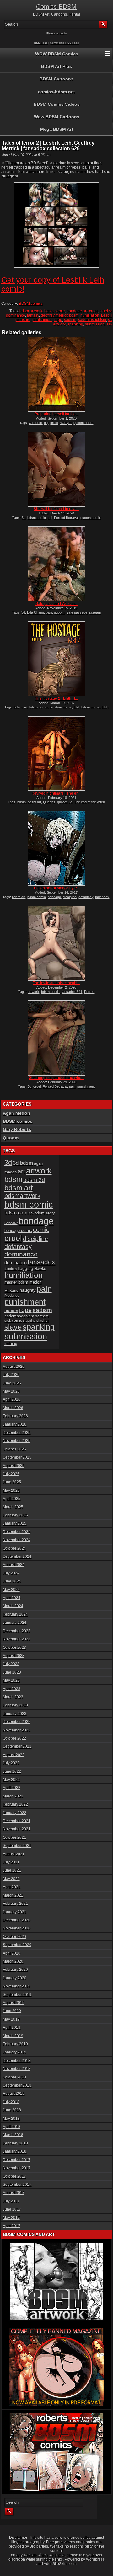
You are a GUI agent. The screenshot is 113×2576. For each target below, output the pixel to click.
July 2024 (11, 1573)
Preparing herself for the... (56, 414)
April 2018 (12, 2127)
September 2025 (17, 1457)
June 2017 (12, 2209)
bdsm (22, 802)
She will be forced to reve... (56, 509)
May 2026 (11, 1391)
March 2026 (13, 1408)
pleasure (23, 320)
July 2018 (11, 2102)
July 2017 (11, 2201)
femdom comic (61, 707)
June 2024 (12, 1581)
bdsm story (45, 1213)
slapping (29, 1321)
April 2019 (12, 2027)
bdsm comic (54, 311)
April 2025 (12, 1499)
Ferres (89, 992)
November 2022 (17, 1730)
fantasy (33, 315)
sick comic (13, 1321)
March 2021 (13, 1895)
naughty (28, 1290)
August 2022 (14, 1755)
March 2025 (13, 1507)
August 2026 (14, 1367)
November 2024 (17, 1540)
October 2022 (14, 1738)
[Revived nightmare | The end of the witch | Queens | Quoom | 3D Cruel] (56, 754)
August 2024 (14, 1565)
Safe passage (77, 612)
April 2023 (12, 1689)
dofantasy (86, 897)
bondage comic (18, 1231)
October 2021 (14, 1837)
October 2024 (14, 1548)
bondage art (77, 311)
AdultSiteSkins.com (60, 2564)
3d (24, 518)
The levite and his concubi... (56, 983)
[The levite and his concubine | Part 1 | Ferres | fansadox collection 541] (56, 943)
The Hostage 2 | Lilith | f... (56, 698)
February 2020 (15, 1970)
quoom (59, 612)
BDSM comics (31, 304)
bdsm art (21, 707)
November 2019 (17, 1986)
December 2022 (17, 1722)
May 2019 (11, 2019)
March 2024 (13, 1606)
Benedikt (11, 1223)
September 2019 (17, 1995)
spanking (75, 324)
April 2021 (12, 1887)
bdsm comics (19, 1213)
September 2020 (17, 1945)
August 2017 (14, 2193)
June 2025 (12, 1482)
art (21, 1171)
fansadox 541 (72, 992)
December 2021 (17, 1821)
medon (35, 1282)
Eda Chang (35, 612)
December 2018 (17, 2061)
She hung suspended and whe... (56, 1078)
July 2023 (11, 1664)
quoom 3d (65, 802)
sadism (70, 320)
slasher (43, 1321)
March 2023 (13, 1697)
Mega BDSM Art (57, 129)
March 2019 (13, 2036)
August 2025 (14, 1466)
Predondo (12, 1296)
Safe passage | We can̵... (56, 604)
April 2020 (12, 1953)
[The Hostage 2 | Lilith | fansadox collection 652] (56, 659)
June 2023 (12, 1672)
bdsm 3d (34, 1180)
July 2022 (11, 1763)
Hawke (40, 1268)
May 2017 (11, 2218)
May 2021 (11, 1879)
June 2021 (12, 1870)
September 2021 (17, 1846)
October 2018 (14, 2077)
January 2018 (15, 2151)
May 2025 (11, 1490)
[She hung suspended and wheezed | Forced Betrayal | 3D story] (56, 1038)
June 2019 (12, 2011)
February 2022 (15, 1804)
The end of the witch (89, 802)
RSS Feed (41, 43)
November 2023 (17, 1639)
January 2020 (15, 1978)
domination (16, 1262)
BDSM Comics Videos (57, 104)
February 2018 (15, 2143)
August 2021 (14, 1854)
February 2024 (15, 1614)
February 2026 (15, 1416)
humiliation (90, 315)
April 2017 (12, 2226)
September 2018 (17, 2085)
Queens (49, 802)
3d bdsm (35, 423)
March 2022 (13, 1796)
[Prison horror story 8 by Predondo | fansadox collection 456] (56, 848)
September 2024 (17, 1556)
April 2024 (12, 1598)
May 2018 (11, 2119)
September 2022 (17, 1746)
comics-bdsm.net (56, 92)
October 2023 (14, 1648)
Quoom (11, 1138)
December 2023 (17, 1631)
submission (95, 324)
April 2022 (12, 1788)
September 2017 (17, 2185)
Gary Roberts (17, 1129)
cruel (93, 311)
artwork (33, 992)
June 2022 (12, 1771)
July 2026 (11, 1375)
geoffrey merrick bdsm (60, 315)
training (11, 1344)
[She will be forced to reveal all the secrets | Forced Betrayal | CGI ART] (56, 469)
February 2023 (15, 1705)
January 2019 (15, 2052)
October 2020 (14, 1937)
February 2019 (15, 2044)
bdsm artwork (31, 311)
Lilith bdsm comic (87, 707)
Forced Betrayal (66, 518)
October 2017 (14, 2176)
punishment (42, 320)
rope (58, 320)
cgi (46, 423)
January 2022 (15, 1813)
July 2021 (11, 1862)
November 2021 (17, 1829)
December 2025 (17, 1433)
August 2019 (14, 2003)
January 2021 (15, 1912)
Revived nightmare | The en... (56, 793)
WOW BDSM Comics (57, 54)
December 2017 (17, 2160)
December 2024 (17, 1532)
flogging (25, 1268)
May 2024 (11, 1590)
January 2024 (15, 1623)
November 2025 (17, 1441)
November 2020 (17, 1928)
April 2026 (12, 1399)
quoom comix (91, 518)
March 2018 (13, 2135)
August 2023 (14, 1656)
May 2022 (11, 1780)
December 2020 (17, 1920)
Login (63, 33)
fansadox (102, 897)
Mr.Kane (11, 1290)
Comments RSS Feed (64, 43)
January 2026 (15, 1424)
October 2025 (14, 1449)
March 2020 (13, 1961)
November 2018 (17, 2069)
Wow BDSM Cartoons (57, 117)
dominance (16, 315)
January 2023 (15, 1714)
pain (49, 612)
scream (95, 612)
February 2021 (15, 1904)
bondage (54, 897)
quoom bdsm (83, 423)
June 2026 (12, 1383)
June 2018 (12, 2110)
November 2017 (17, 2168)
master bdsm (16, 1282)
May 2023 (11, 1680)
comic (41, 1230)
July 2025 (11, 1474)
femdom (11, 1269)
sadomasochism (92, 320)
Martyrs (66, 423)
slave (13, 1327)
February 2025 (15, 1515)
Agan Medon (16, 1113)
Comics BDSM (56, 7)
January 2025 (15, 1523)
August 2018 (14, 2093)
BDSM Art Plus (56, 66)
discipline (70, 897)
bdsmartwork (22, 1196)
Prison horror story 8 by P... (56, 888)
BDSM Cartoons (56, 79)
